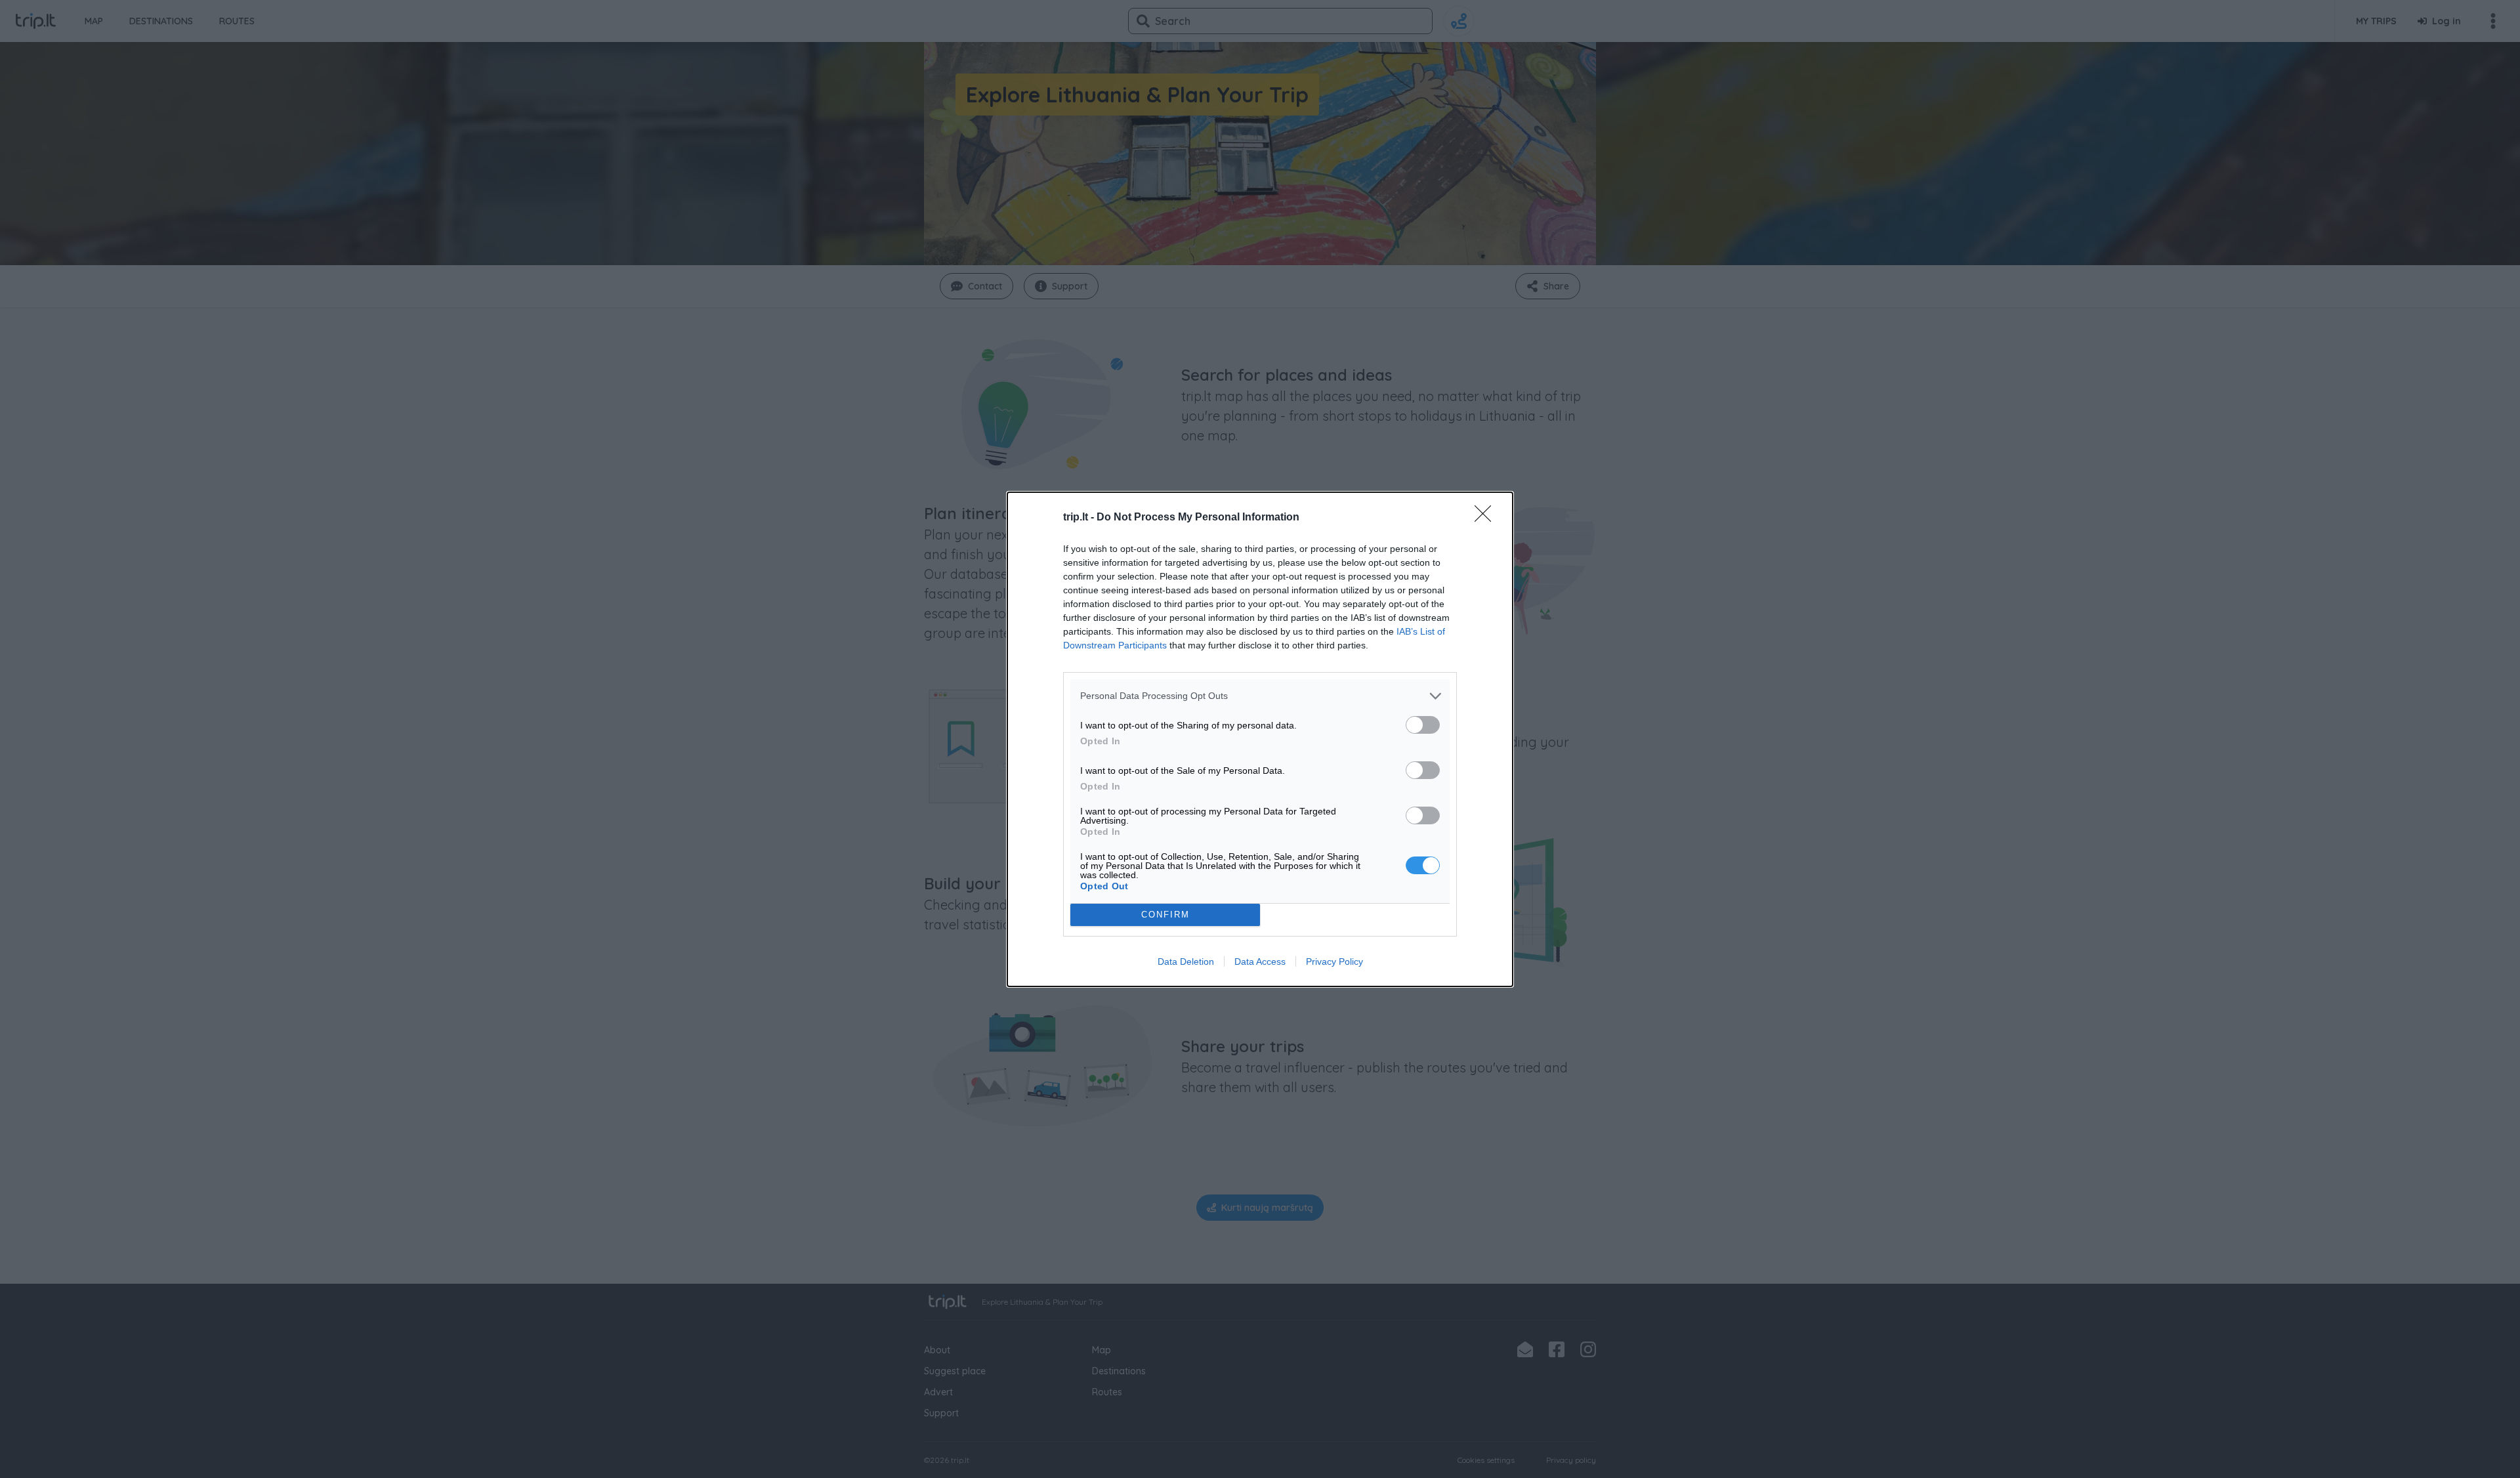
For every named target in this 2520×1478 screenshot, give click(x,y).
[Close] (1487, 518)
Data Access (1260, 961)
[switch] (1423, 725)
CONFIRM (1165, 915)
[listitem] (1260, 696)
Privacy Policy (1334, 961)
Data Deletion (1186, 961)
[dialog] (1260, 739)
